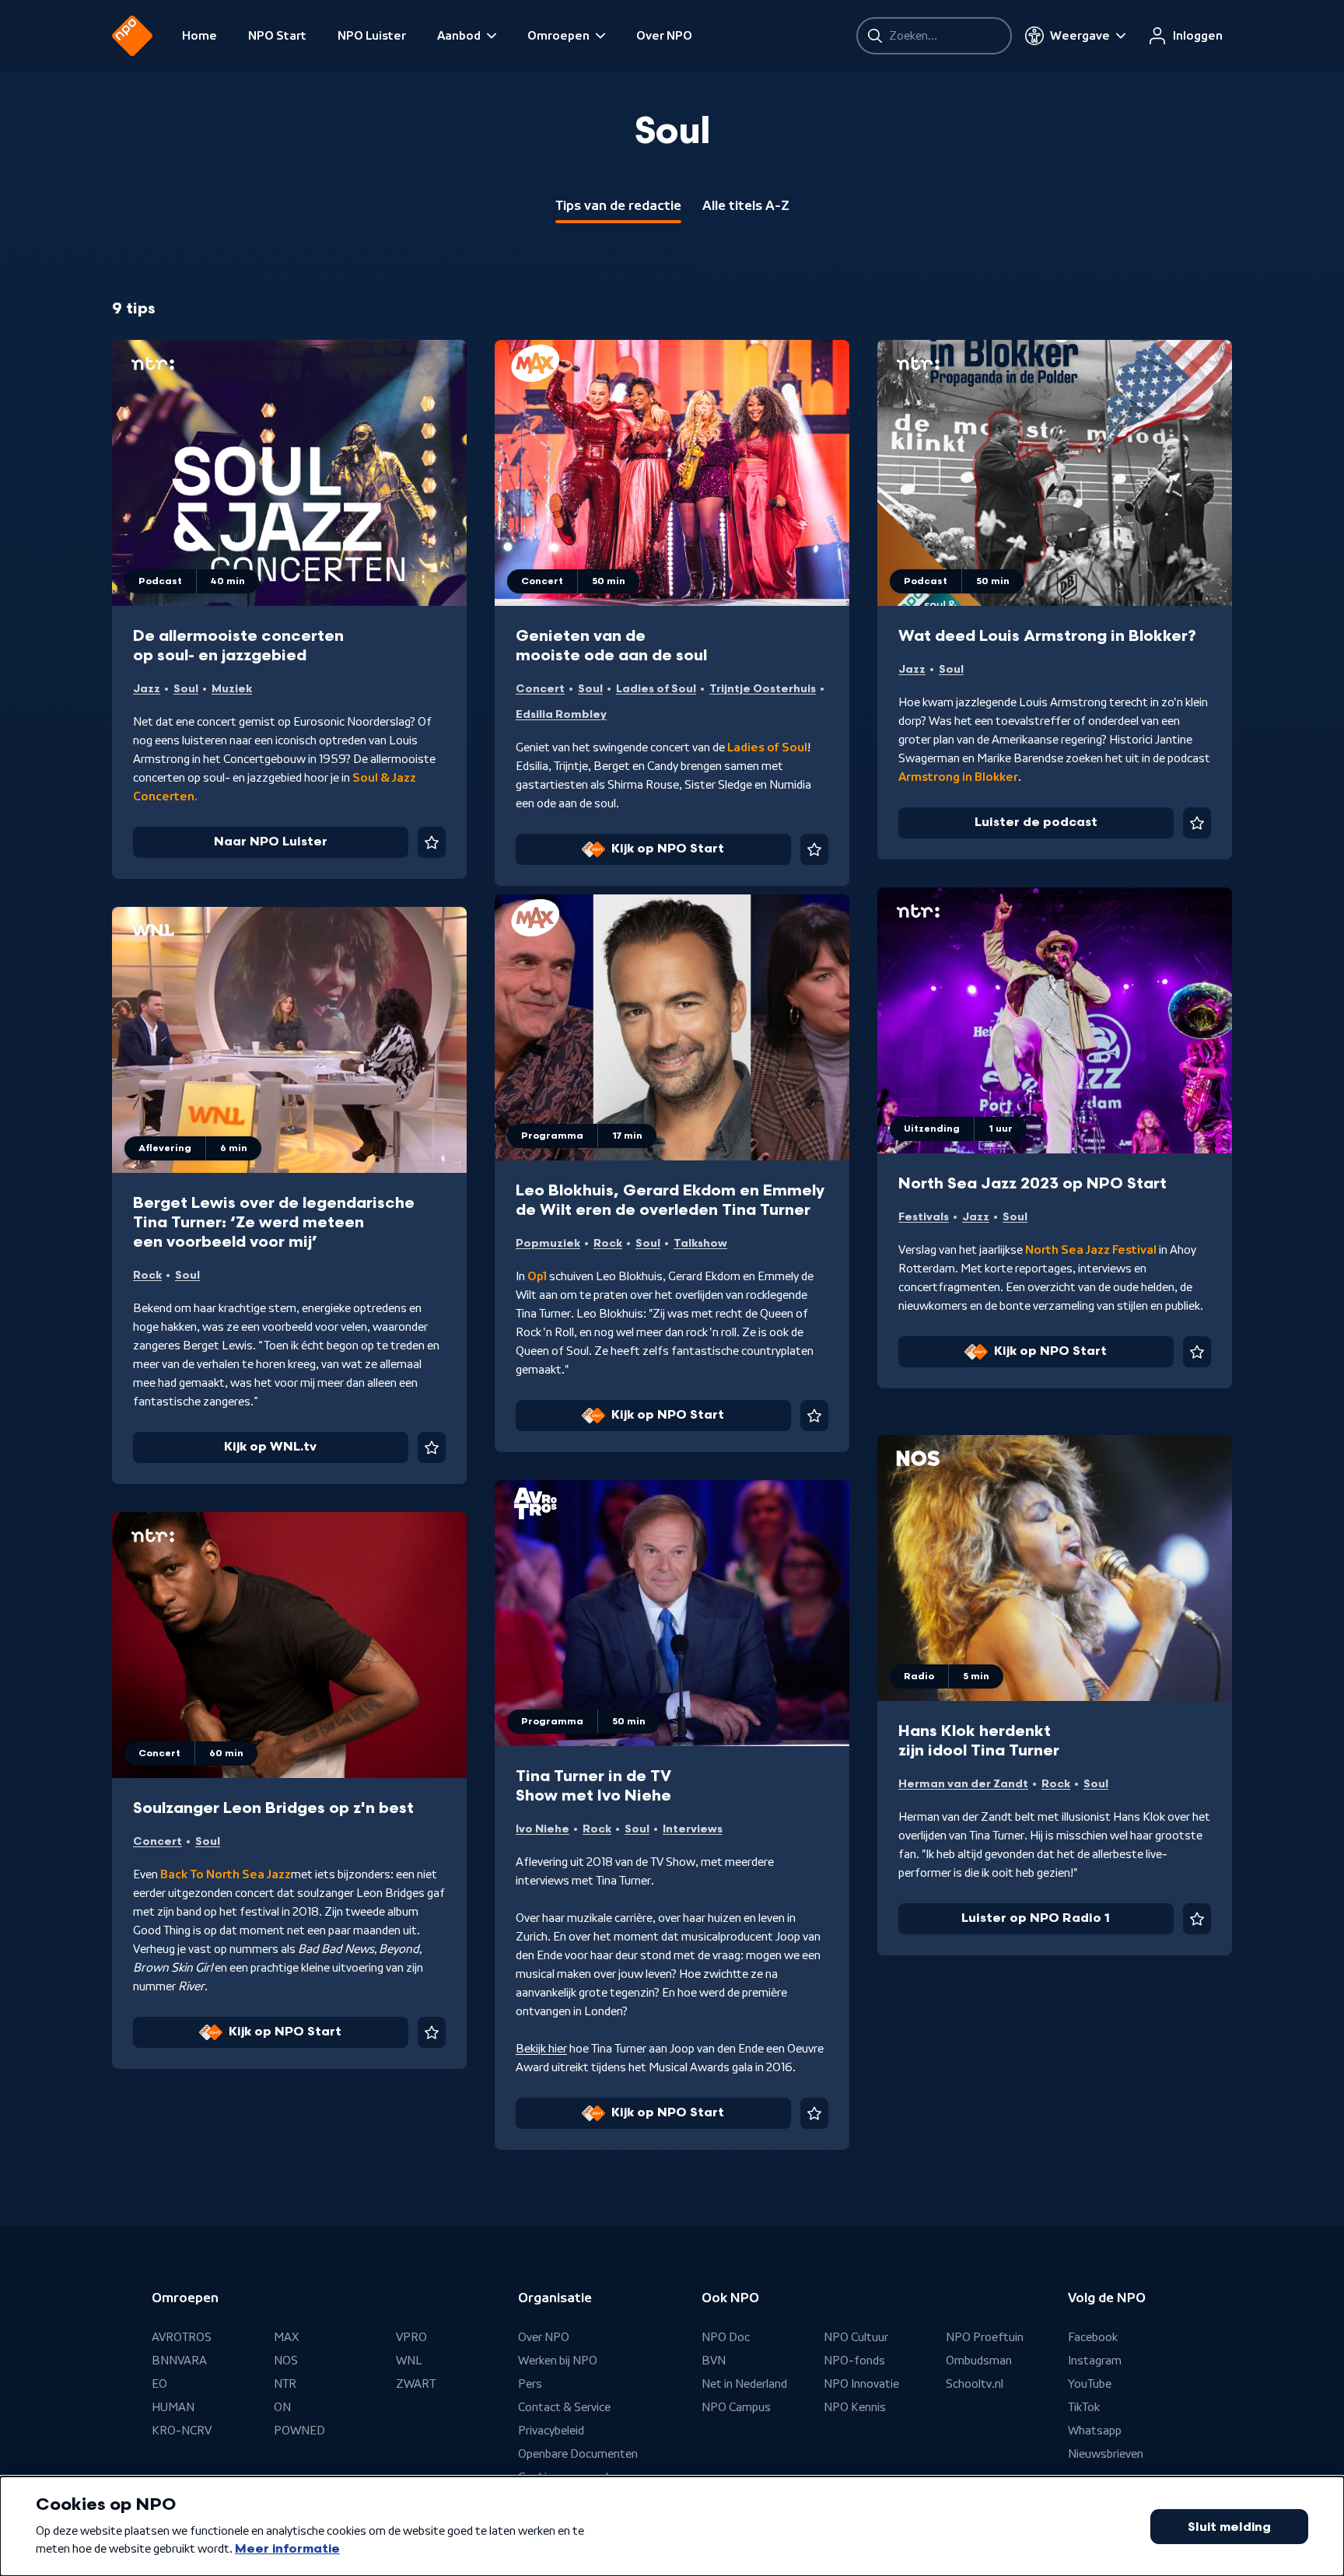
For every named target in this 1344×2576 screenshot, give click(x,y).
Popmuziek (548, 1243)
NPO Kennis (855, 2407)
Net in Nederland (744, 2384)
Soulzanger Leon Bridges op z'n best (273, 1808)
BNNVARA (179, 2361)
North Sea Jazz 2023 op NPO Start (1032, 1184)
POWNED (299, 2431)
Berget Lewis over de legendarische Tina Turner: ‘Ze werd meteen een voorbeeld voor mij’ (274, 1223)
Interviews (693, 1829)
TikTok (1084, 2407)
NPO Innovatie (861, 2384)
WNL (409, 2361)
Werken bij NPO (558, 2361)
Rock (608, 1243)
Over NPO (664, 36)
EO (159, 2384)
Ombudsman (979, 2361)
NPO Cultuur (856, 2337)
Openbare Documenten (578, 2454)
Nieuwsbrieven (1106, 2454)
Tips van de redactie (618, 205)
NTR (285, 2384)
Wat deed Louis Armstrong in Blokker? (1047, 636)
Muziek (232, 689)
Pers (530, 2384)
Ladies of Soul (656, 689)
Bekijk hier (541, 2049)
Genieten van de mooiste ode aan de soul (611, 646)
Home (199, 36)
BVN (714, 2361)
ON (282, 2407)
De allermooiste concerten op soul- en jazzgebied (238, 646)
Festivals (924, 1217)
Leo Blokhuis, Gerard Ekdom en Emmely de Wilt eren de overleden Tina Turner (670, 1200)
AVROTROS (182, 2337)
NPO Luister (372, 36)
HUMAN (173, 2407)
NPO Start (277, 36)
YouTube (1090, 2384)
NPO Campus (736, 2407)
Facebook (1093, 2337)
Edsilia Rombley (561, 714)
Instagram (1095, 2361)
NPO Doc (726, 2337)
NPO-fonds (854, 2361)
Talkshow (700, 1243)
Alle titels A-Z (746, 205)
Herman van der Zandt (963, 1784)
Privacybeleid (551, 2431)
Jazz (147, 689)
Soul (186, 689)
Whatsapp (1095, 2431)
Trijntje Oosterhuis (763, 689)
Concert (540, 689)
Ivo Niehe (542, 1829)
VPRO (411, 2337)
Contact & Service (564, 2407)
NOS (286, 2361)
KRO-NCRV (182, 2431)
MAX (286, 2337)
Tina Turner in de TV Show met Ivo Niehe (593, 1786)
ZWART (416, 2384)
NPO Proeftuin (985, 2337)
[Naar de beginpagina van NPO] (132, 36)
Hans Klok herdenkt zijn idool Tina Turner (979, 1741)
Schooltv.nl (975, 2384)
